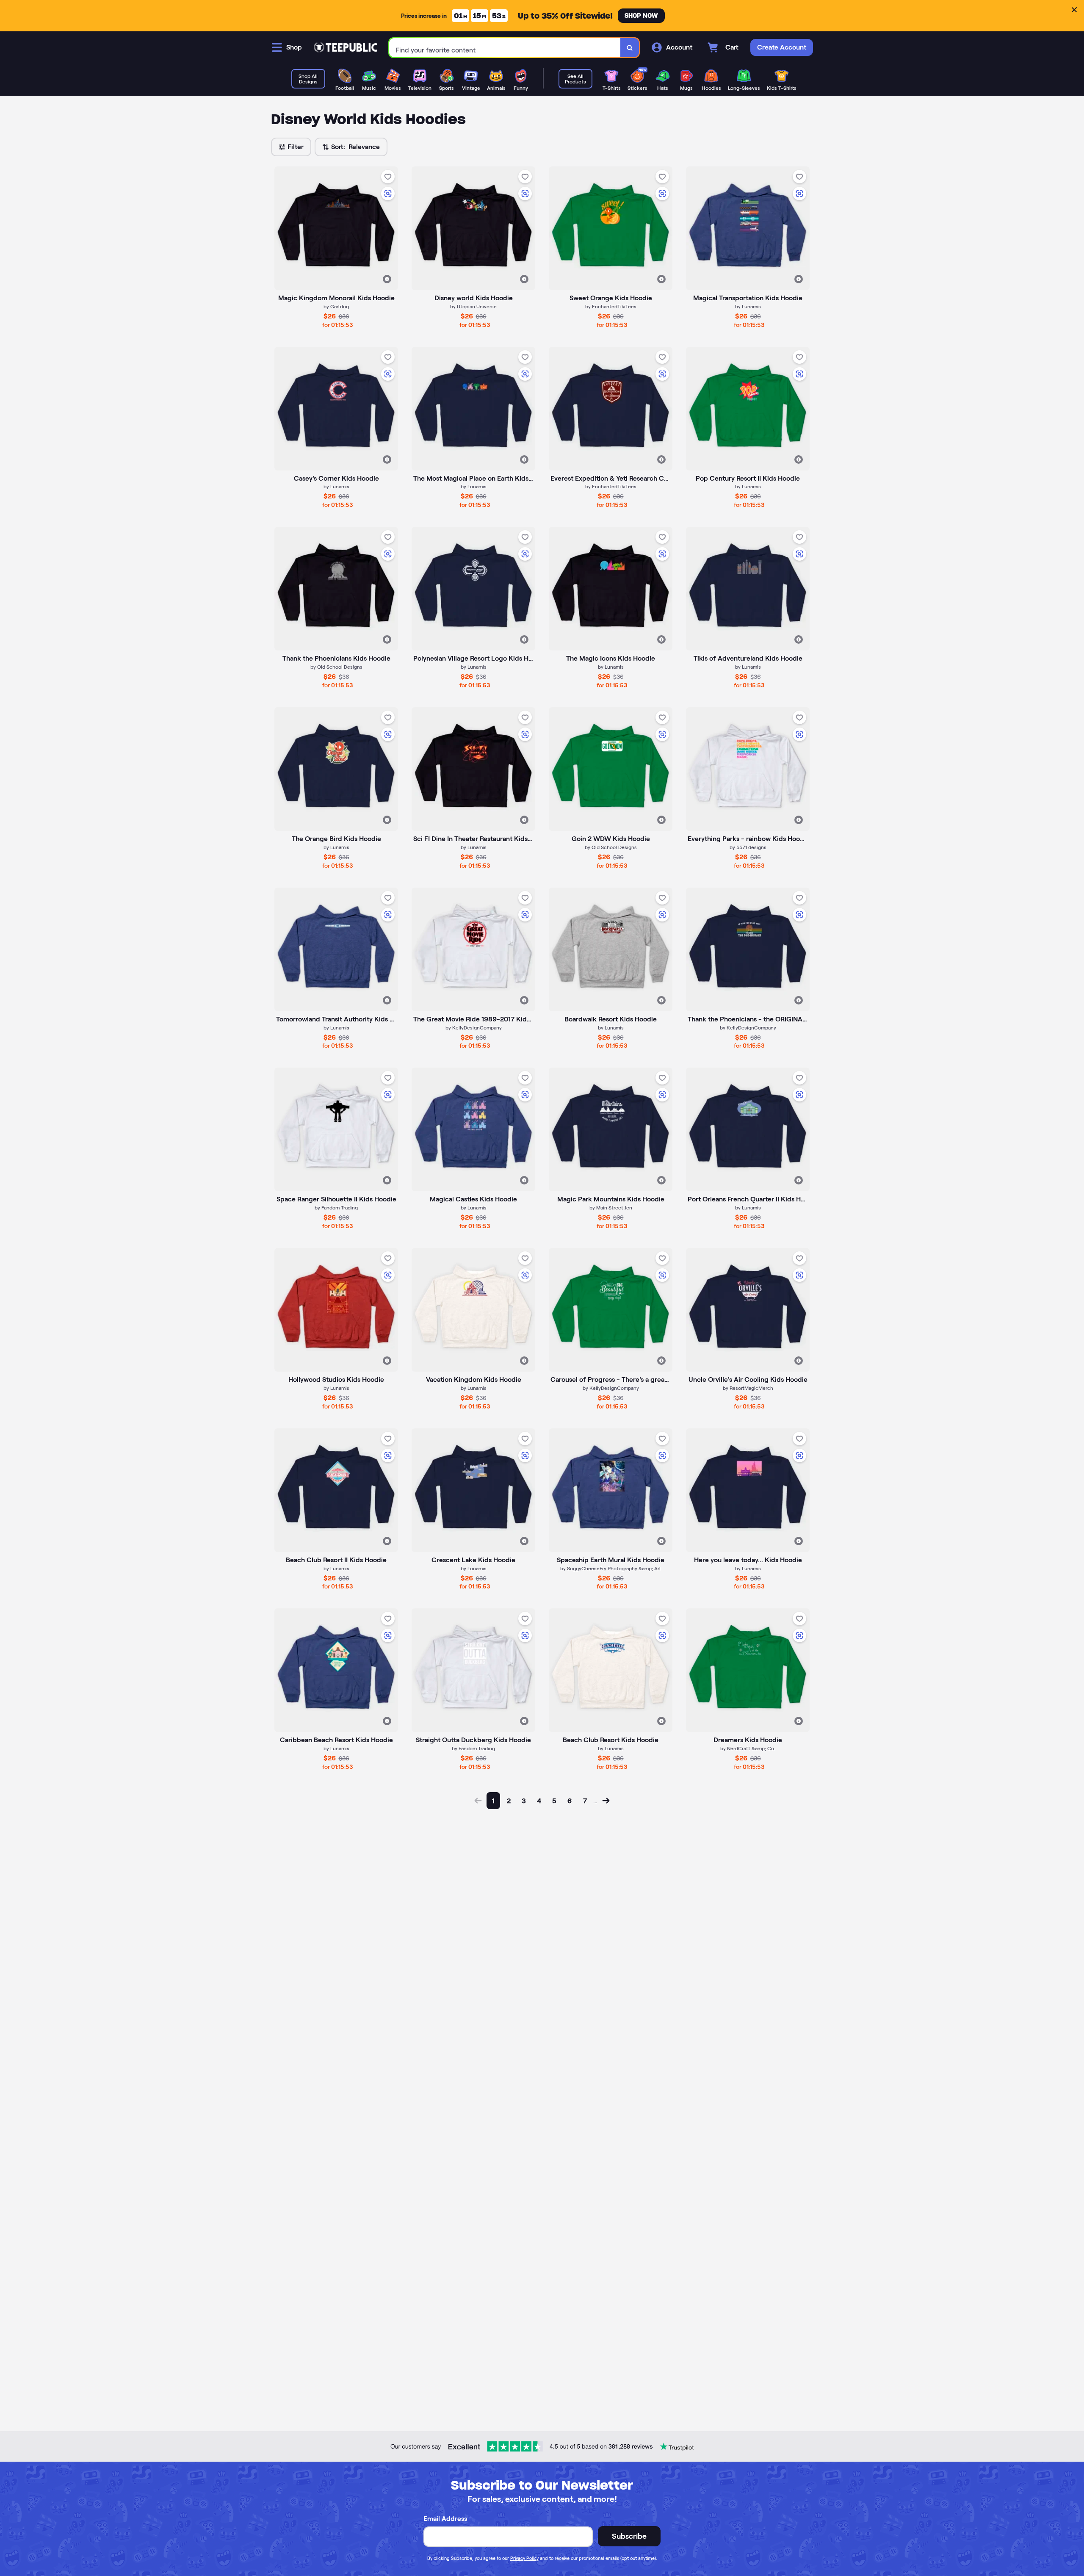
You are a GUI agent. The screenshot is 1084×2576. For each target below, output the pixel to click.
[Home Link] (346, 47)
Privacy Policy (524, 2558)
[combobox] (505, 48)
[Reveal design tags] (387, 279)
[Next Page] (606, 1801)
